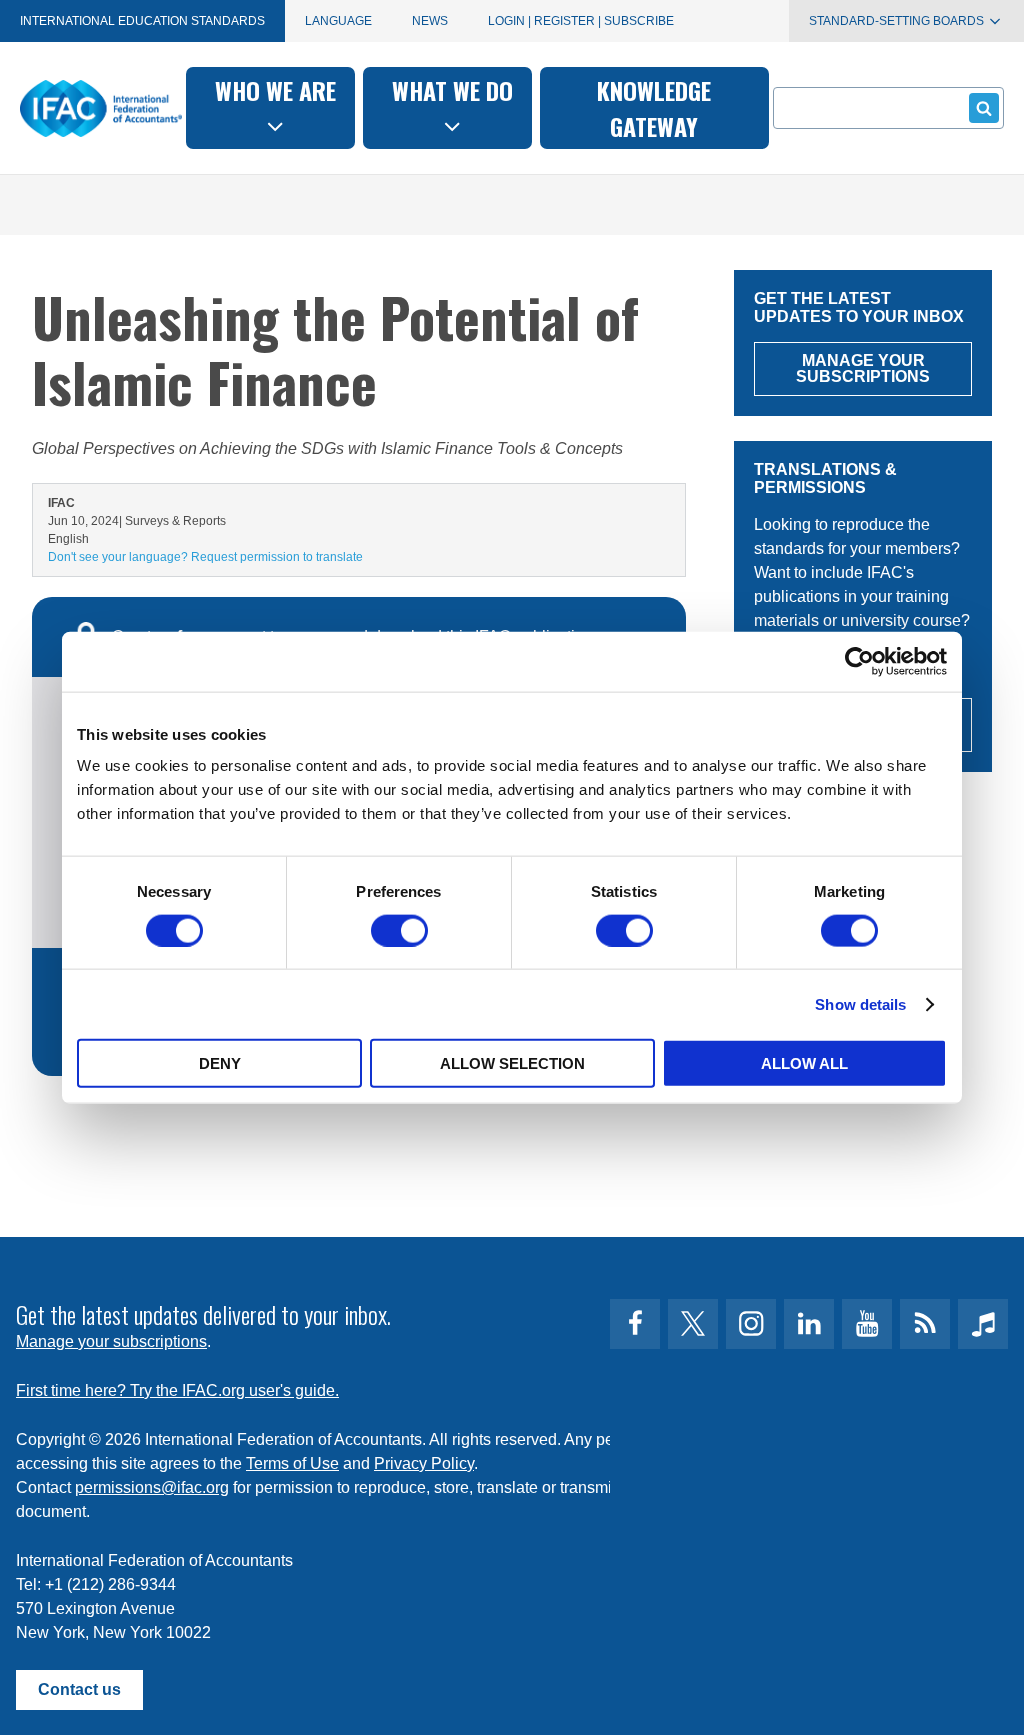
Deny (220, 1063)
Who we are (275, 90)
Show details (860, 1003)
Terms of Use (292, 1463)
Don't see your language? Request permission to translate (205, 557)
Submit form (984, 108)
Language (338, 21)
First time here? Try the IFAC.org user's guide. (177, 1390)
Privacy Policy (424, 1463)
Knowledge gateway (654, 108)
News (430, 21)
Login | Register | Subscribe (581, 21)
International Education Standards (142, 21)
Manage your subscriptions (111, 1341)
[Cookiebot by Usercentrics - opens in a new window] (859, 661)
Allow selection (512, 1063)
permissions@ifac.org (152, 1487)
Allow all (804, 1063)
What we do (452, 90)
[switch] (399, 930)
